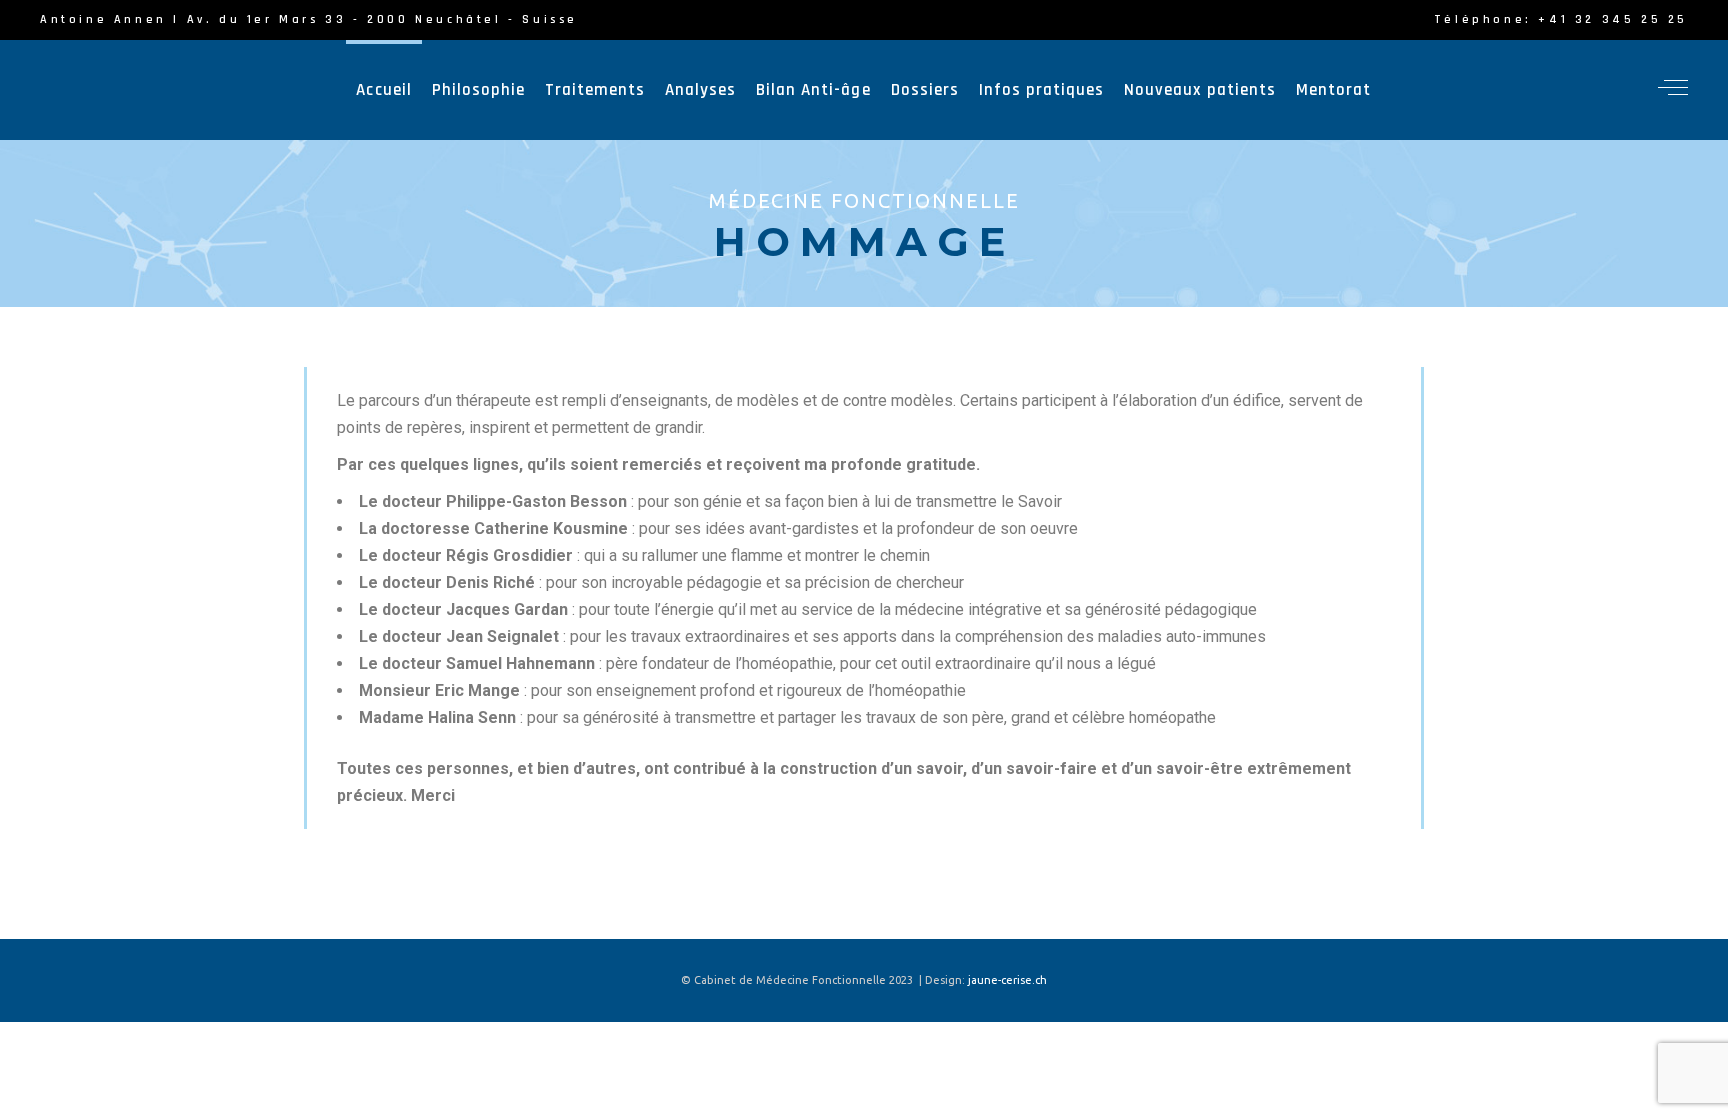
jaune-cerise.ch (1007, 980)
